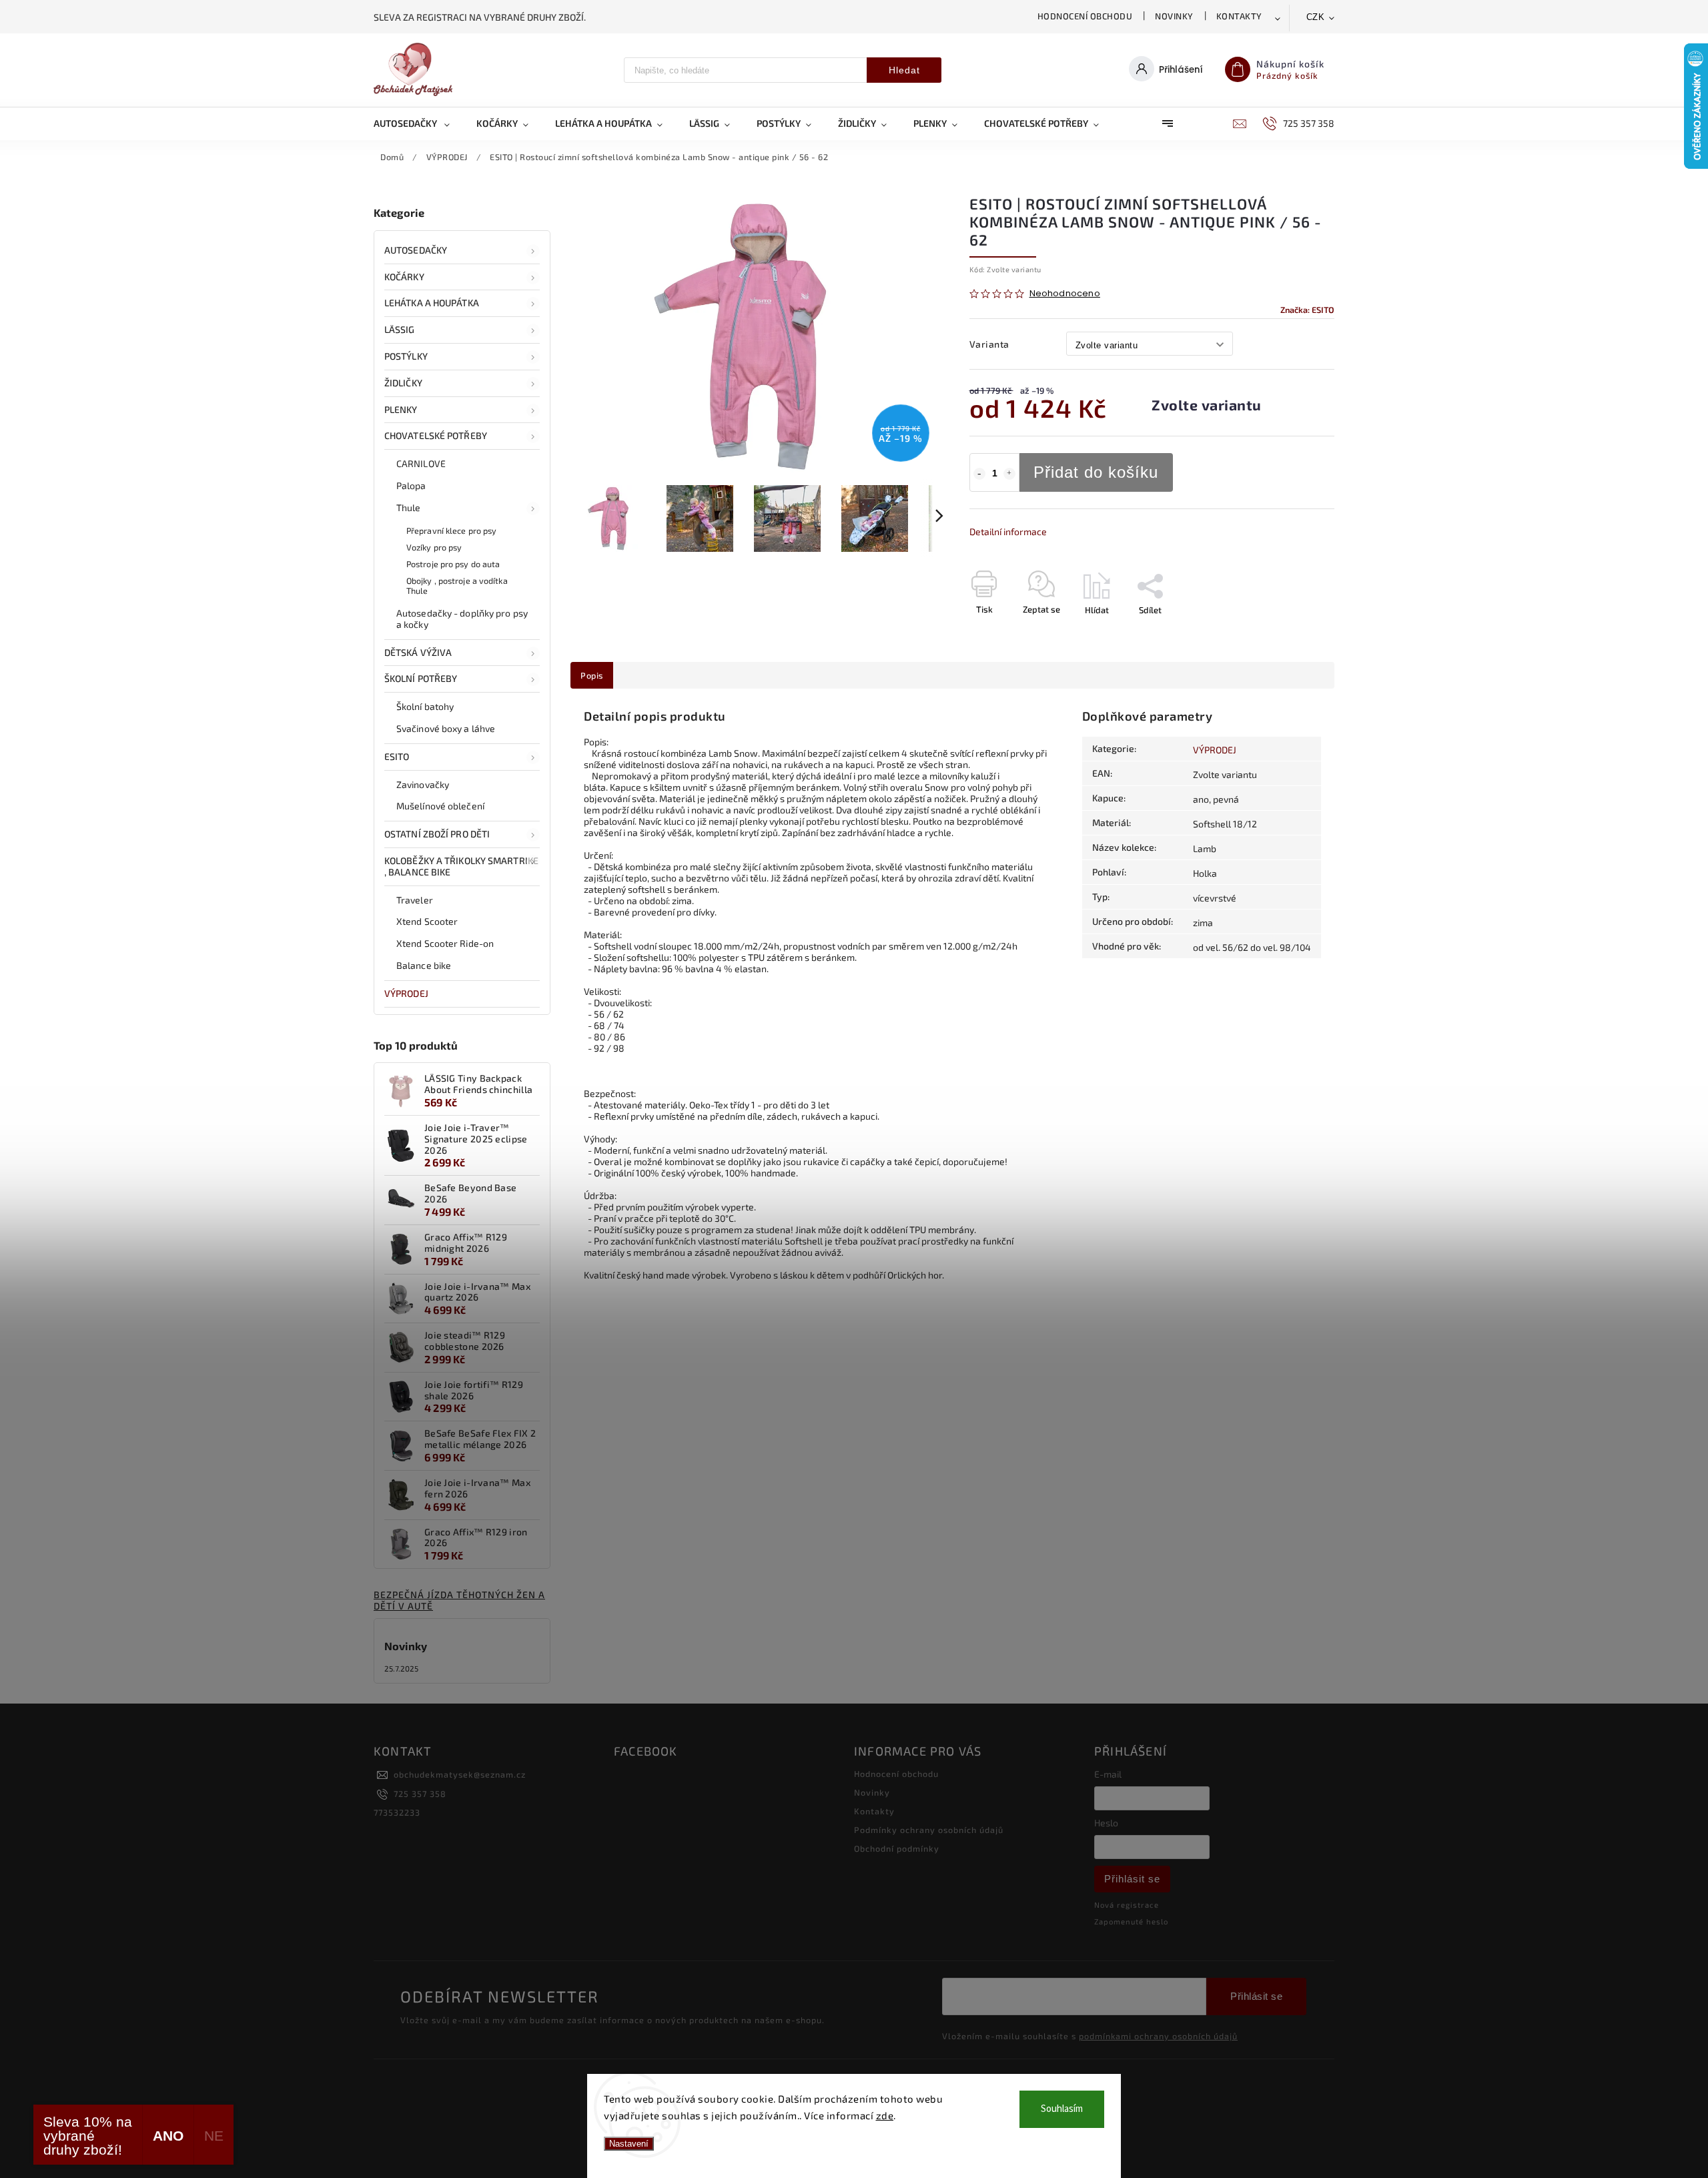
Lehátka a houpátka (432, 303)
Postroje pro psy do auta (453, 564)
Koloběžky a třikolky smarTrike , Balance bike (461, 866)
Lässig (400, 329)
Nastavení (629, 2144)
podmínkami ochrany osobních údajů (1158, 2036)
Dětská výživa (418, 652)
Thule (409, 507)
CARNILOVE (421, 463)
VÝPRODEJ (406, 993)
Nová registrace (1127, 1905)
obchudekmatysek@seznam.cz (460, 1774)
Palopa (411, 485)
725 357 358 (420, 1794)
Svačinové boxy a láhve (446, 728)
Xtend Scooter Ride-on (445, 943)
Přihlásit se (1132, 1879)
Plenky (401, 409)
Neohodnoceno (1065, 294)
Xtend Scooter (427, 921)
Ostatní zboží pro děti (437, 834)
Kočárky (404, 277)
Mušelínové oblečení (440, 806)
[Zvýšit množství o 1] (1009, 474)
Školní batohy (425, 706)
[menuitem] (418, 123)
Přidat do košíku (1096, 472)
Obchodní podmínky (897, 1848)
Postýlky (406, 356)
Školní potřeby (421, 678)
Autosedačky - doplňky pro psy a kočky (462, 619)
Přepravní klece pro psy (451, 530)
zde (885, 2115)
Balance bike (424, 965)
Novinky (1174, 16)
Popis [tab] (592, 675)
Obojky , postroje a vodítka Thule (457, 586)
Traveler (415, 900)
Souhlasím (1062, 2109)
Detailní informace (1008, 531)
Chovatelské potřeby (436, 435)
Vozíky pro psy (434, 547)
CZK (1316, 17)
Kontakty (1239, 16)
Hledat (904, 70)
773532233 (397, 1812)
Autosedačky (416, 250)
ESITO (397, 756)
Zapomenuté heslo (1131, 1921)
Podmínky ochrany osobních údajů (929, 1830)
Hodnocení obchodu (1085, 16)
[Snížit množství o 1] (979, 474)
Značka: (1307, 310)
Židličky (403, 383)
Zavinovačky (423, 784)
